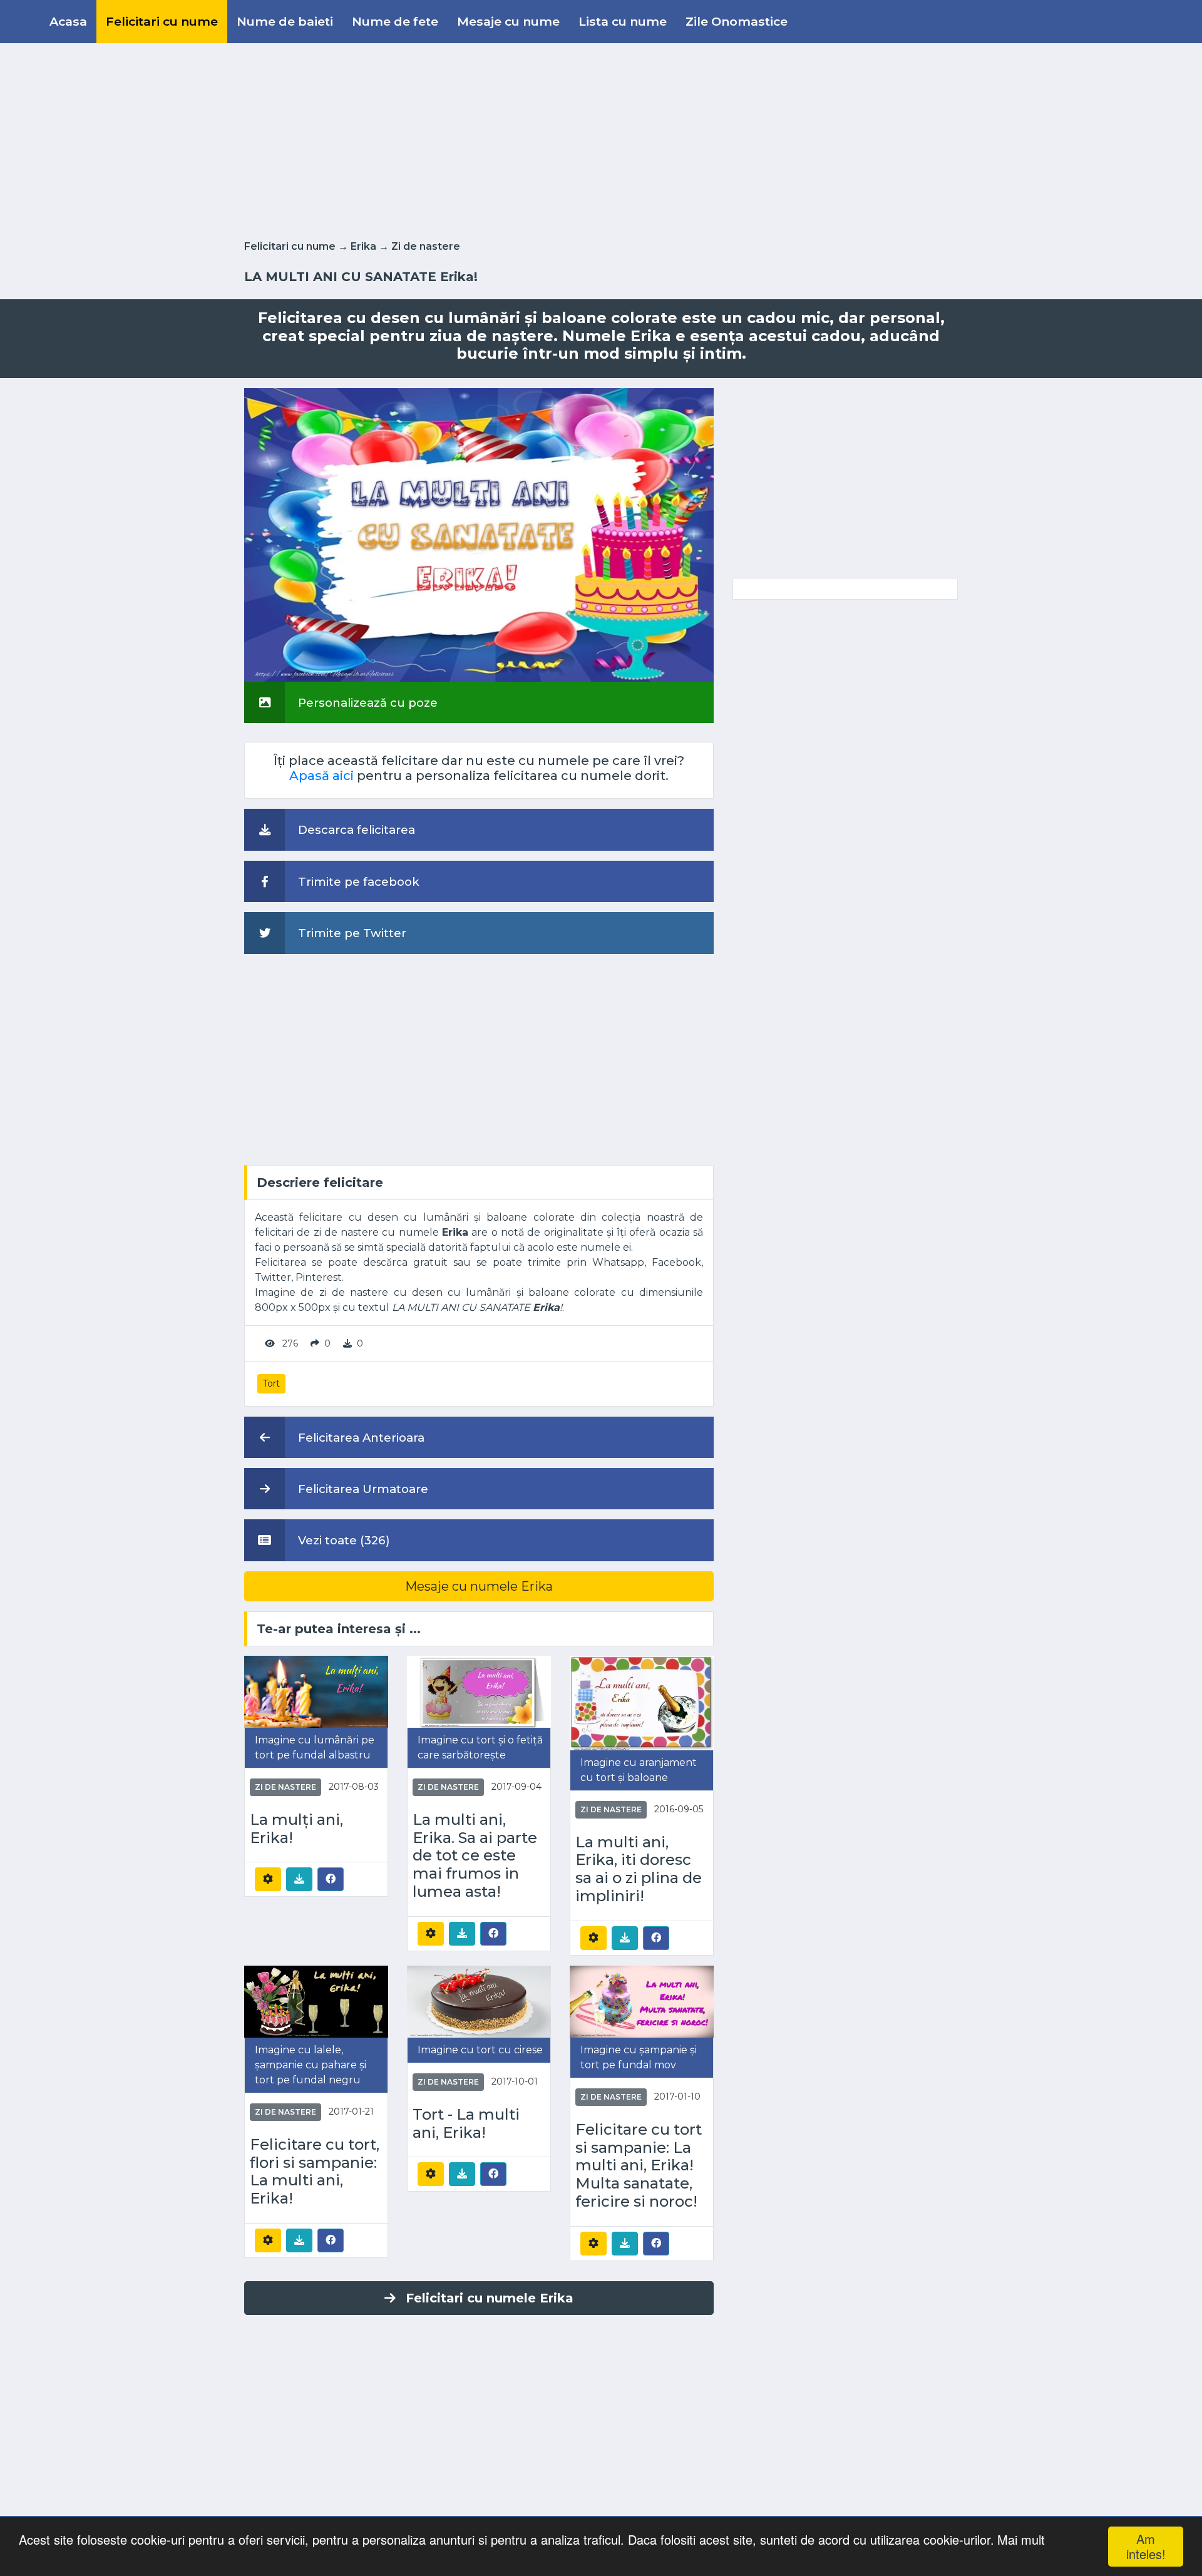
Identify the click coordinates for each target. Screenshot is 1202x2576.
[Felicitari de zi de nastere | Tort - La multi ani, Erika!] (479, 2000)
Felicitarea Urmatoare (362, 1489)
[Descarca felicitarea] (299, 1879)
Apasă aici (321, 776)
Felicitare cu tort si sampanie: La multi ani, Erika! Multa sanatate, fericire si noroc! (639, 2166)
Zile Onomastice (737, 21)
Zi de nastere (426, 246)
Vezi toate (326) (342, 1540)
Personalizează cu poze (366, 703)
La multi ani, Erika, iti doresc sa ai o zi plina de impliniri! (639, 1869)
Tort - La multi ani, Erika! (466, 2124)
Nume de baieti (285, 21)
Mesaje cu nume (508, 21)
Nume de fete (395, 21)
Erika (363, 246)
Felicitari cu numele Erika (490, 2298)
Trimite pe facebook (357, 882)
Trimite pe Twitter (351, 933)
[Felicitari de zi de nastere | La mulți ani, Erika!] (316, 1691)
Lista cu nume (623, 21)
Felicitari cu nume (162, 21)
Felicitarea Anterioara (360, 1438)
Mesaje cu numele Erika (479, 1586)
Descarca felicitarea (355, 830)
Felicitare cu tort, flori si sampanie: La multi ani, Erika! (315, 2172)
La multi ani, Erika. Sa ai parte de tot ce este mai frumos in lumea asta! (475, 1856)
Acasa (68, 21)
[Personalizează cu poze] (479, 534)
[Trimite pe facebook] (331, 1879)
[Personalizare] (268, 1879)
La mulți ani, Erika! (296, 1829)
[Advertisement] (601, 139)
